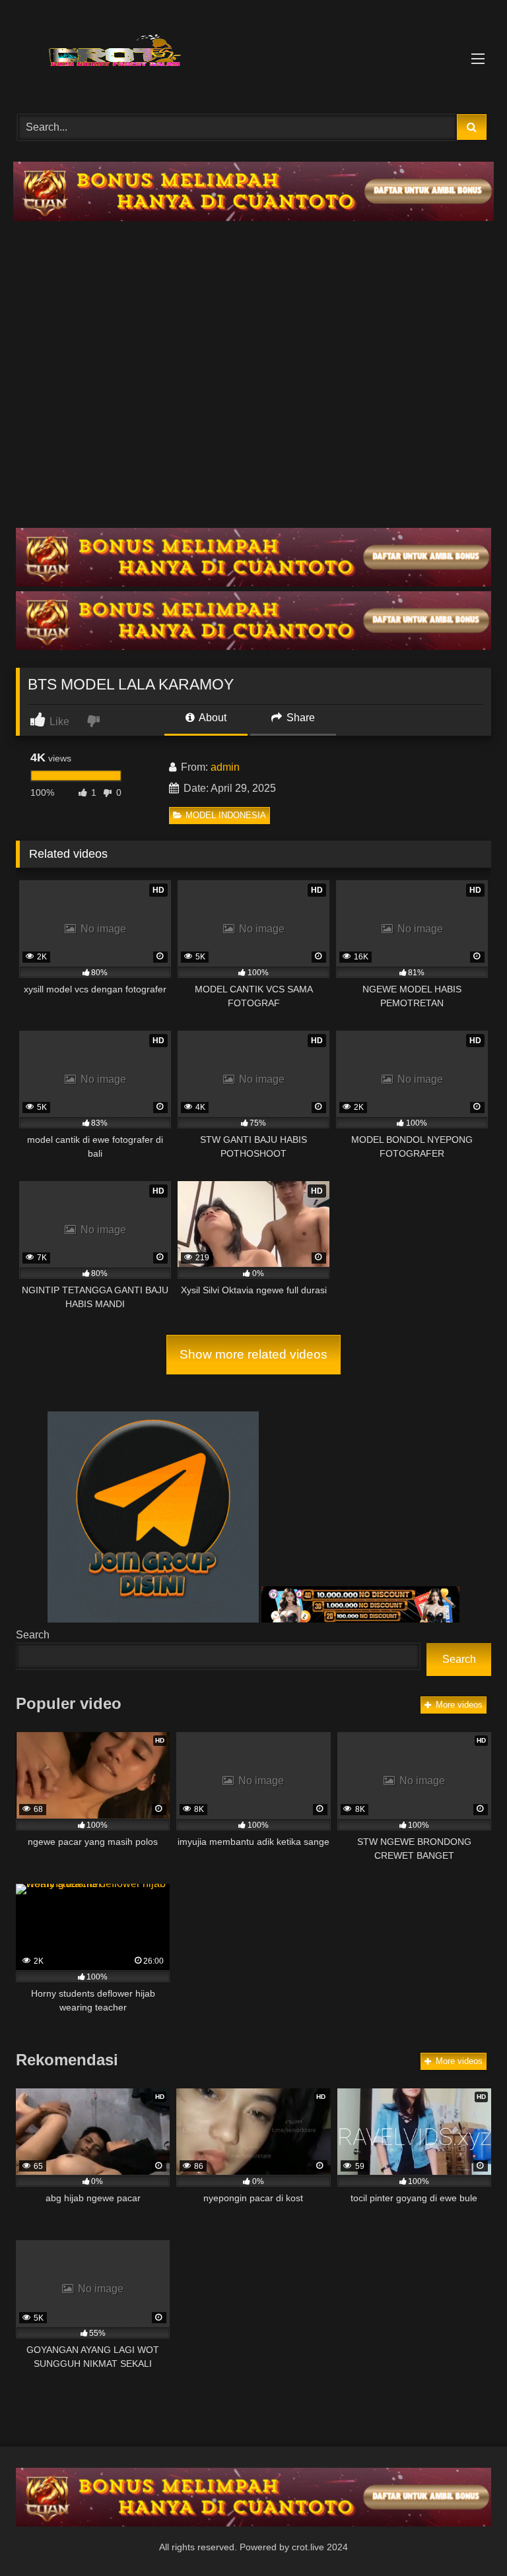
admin (225, 767)
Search (33, 1635)
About (212, 718)
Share (299, 718)
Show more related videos (253, 1354)
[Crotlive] (253, 52)
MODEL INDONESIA (226, 815)
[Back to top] (466, 2537)
